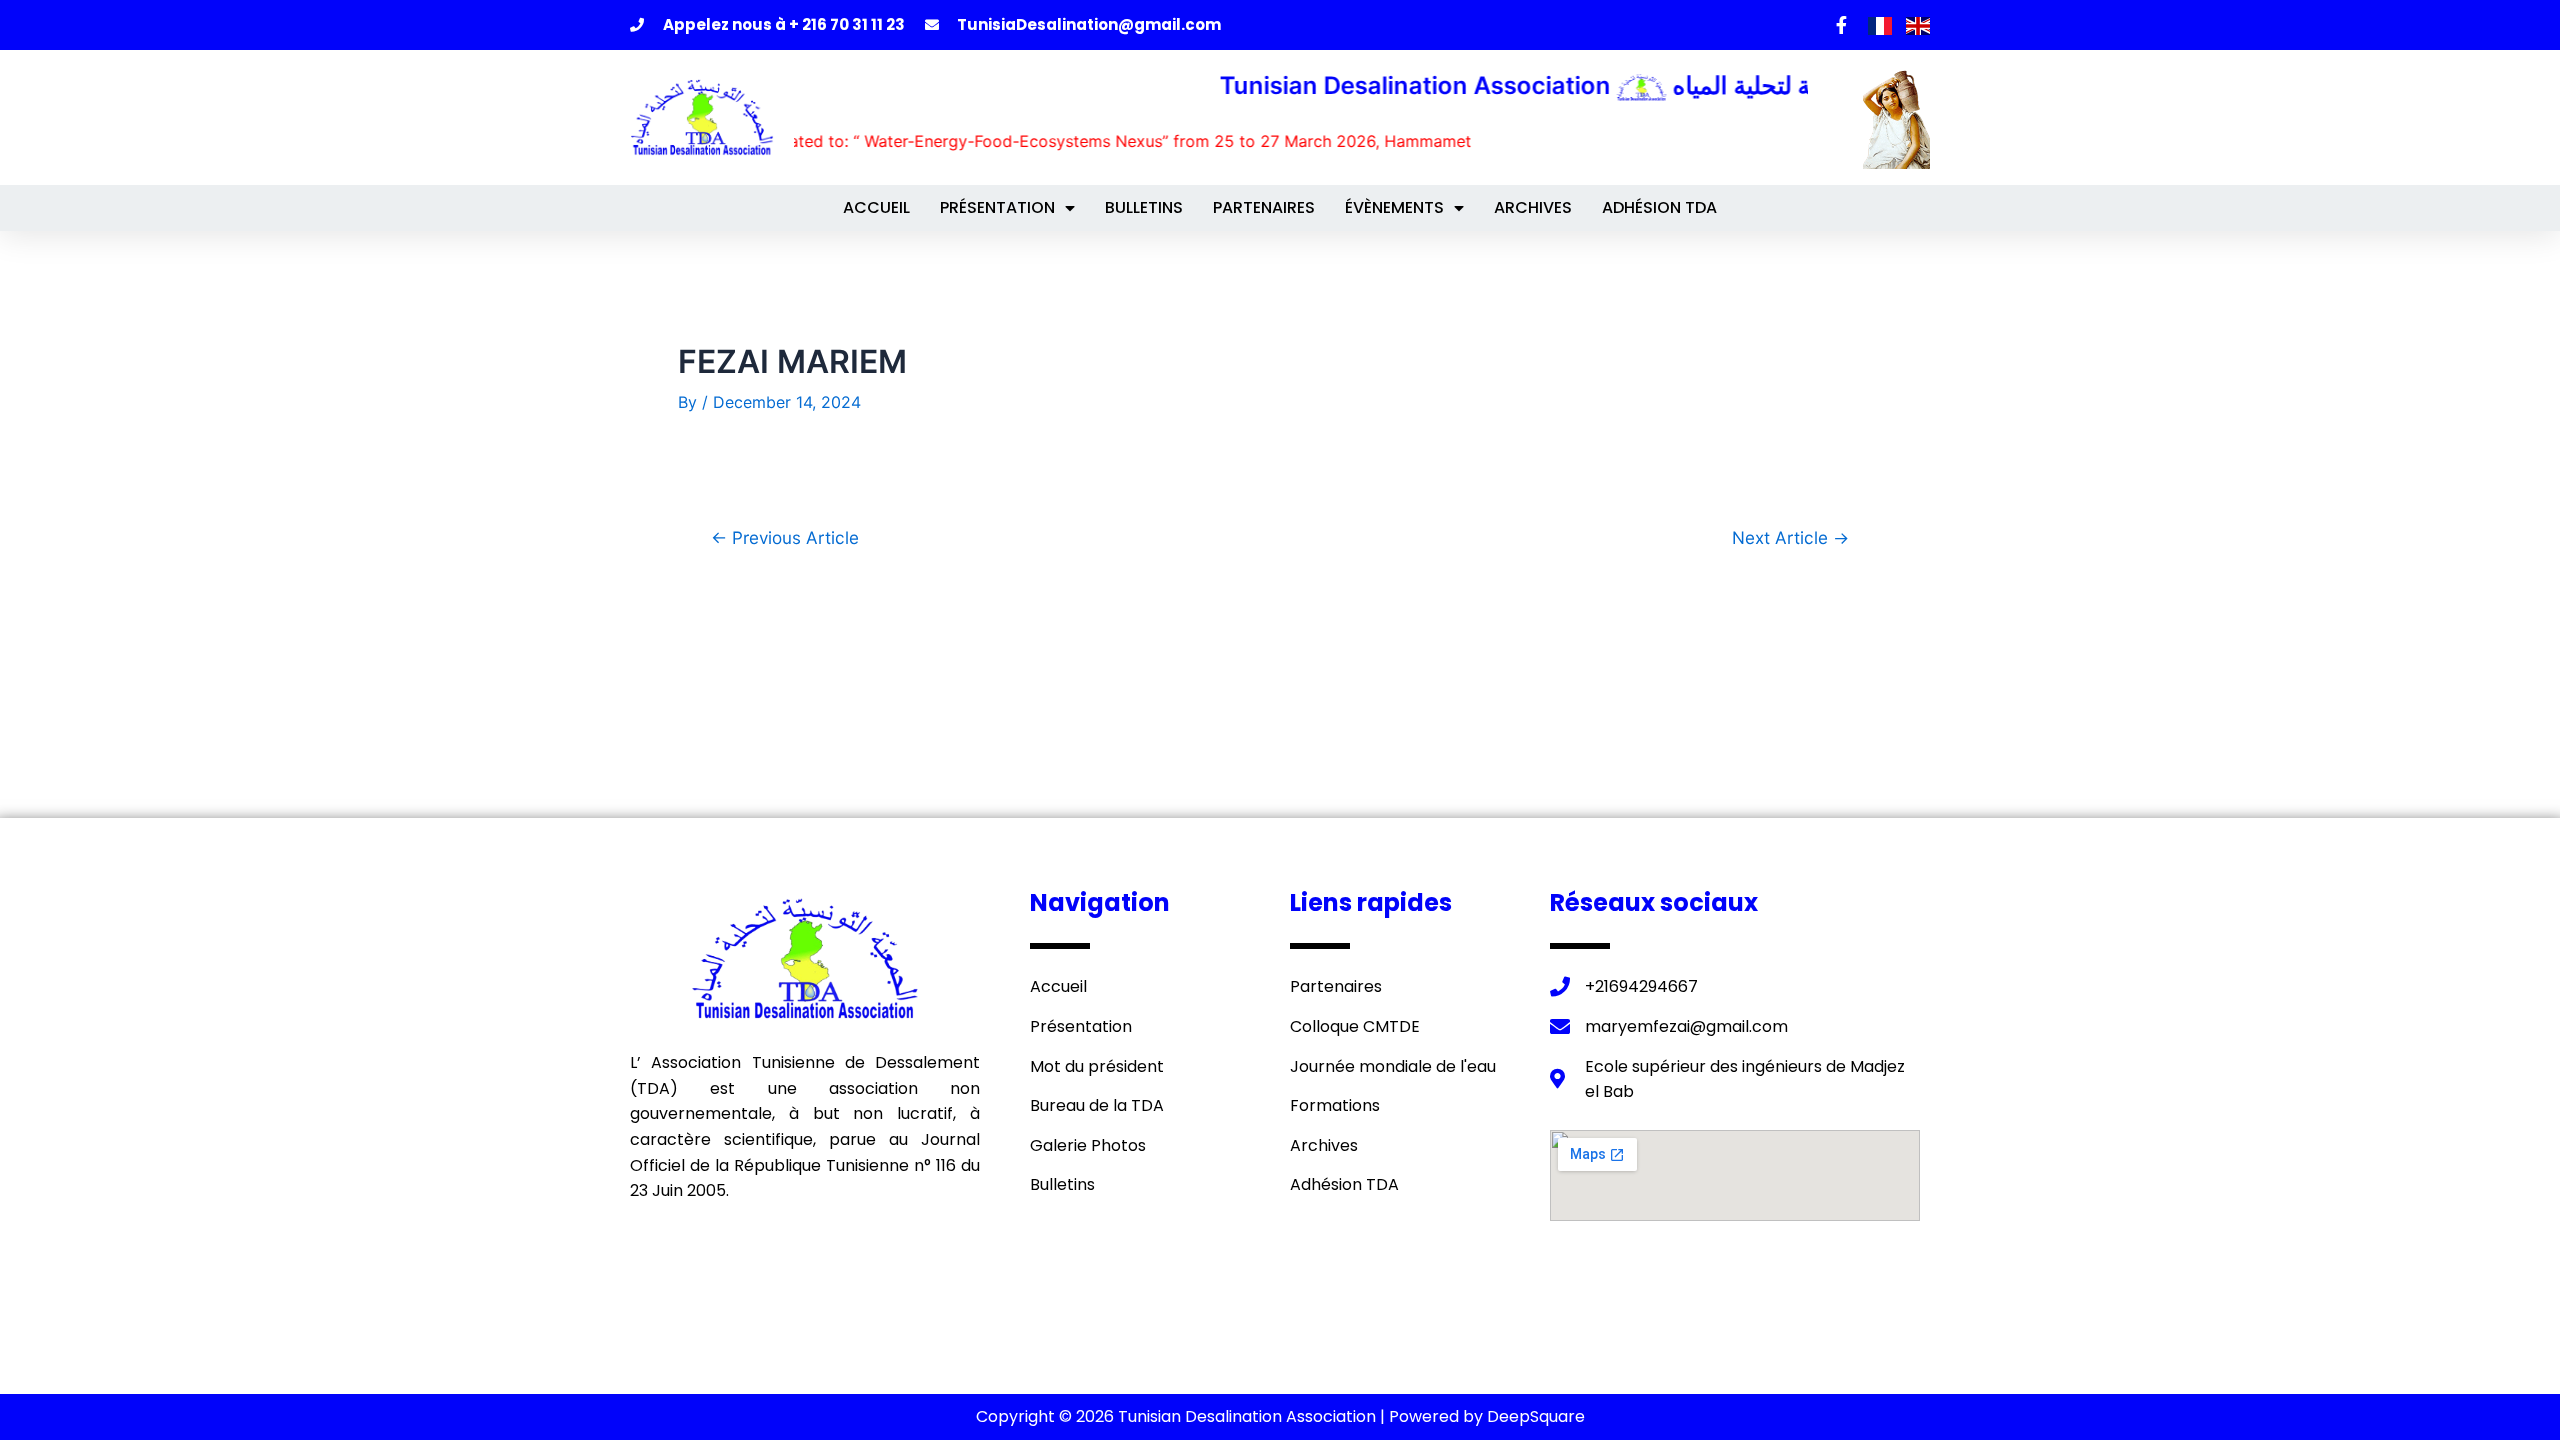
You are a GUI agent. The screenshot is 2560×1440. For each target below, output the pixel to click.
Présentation (997, 207)
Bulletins (1144, 207)
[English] (1918, 24)
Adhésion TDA (1659, 207)
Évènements (1394, 207)
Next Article (1790, 537)
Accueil (876, 207)
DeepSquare (1536, 1416)
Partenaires (1264, 207)
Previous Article (785, 537)
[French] (1882, 24)
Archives (1533, 207)
